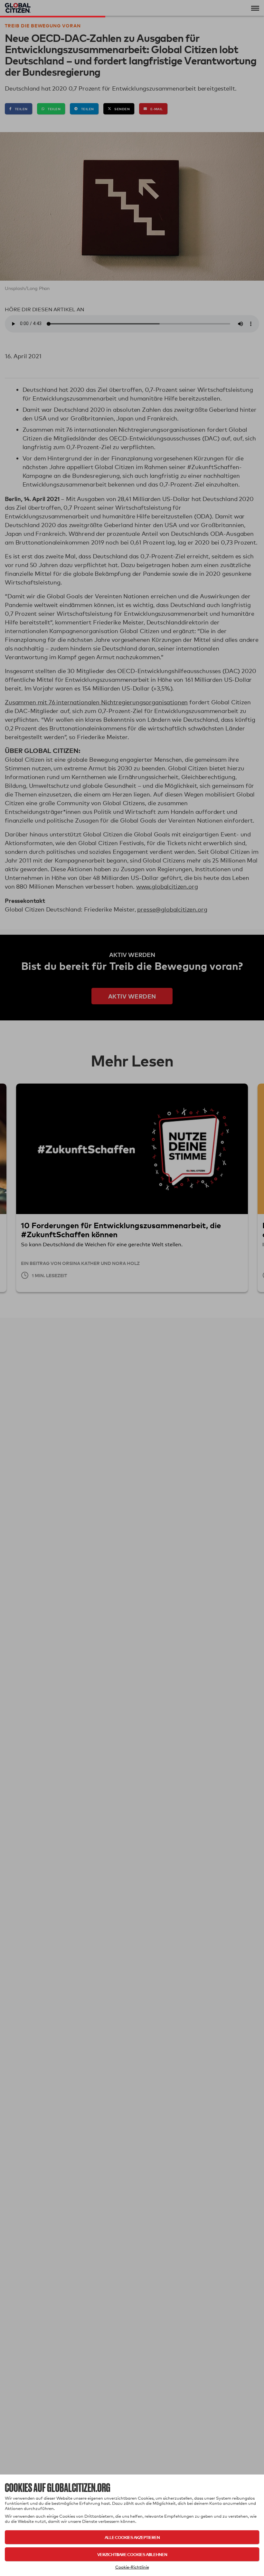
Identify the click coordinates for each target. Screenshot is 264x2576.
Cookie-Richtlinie (132, 2567)
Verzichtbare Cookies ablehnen (132, 2554)
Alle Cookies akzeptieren (132, 2537)
